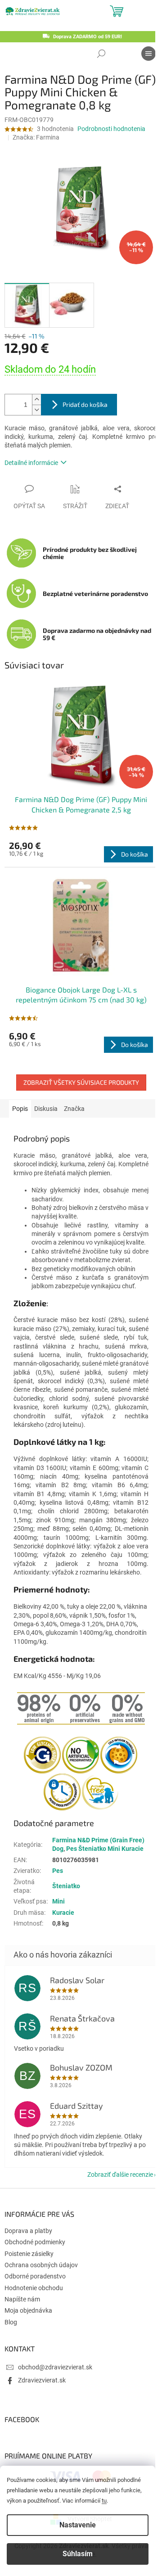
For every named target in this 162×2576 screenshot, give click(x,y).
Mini (58, 1901)
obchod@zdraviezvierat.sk (55, 2367)
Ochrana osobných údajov (41, 2265)
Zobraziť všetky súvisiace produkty (81, 1082)
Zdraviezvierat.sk (42, 2380)
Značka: (36, 137)
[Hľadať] (101, 54)
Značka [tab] (74, 1109)
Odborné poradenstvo (35, 2276)
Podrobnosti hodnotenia (111, 129)
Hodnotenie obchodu (34, 2288)
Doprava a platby (28, 2231)
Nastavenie (78, 2525)
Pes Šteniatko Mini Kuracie (105, 1849)
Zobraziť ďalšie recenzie (120, 2174)
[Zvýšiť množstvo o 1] (36, 399)
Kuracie (63, 1913)
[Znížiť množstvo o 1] (36, 410)
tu (104, 2501)
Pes (58, 1871)
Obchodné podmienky (35, 2242)
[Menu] (148, 54)
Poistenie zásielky (29, 2254)
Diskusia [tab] (46, 1109)
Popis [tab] (20, 1109)
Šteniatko (66, 1886)
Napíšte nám (22, 2299)
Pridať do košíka (85, 404)
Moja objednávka (28, 2310)
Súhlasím (78, 2554)
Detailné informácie (31, 463)
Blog (11, 2322)
